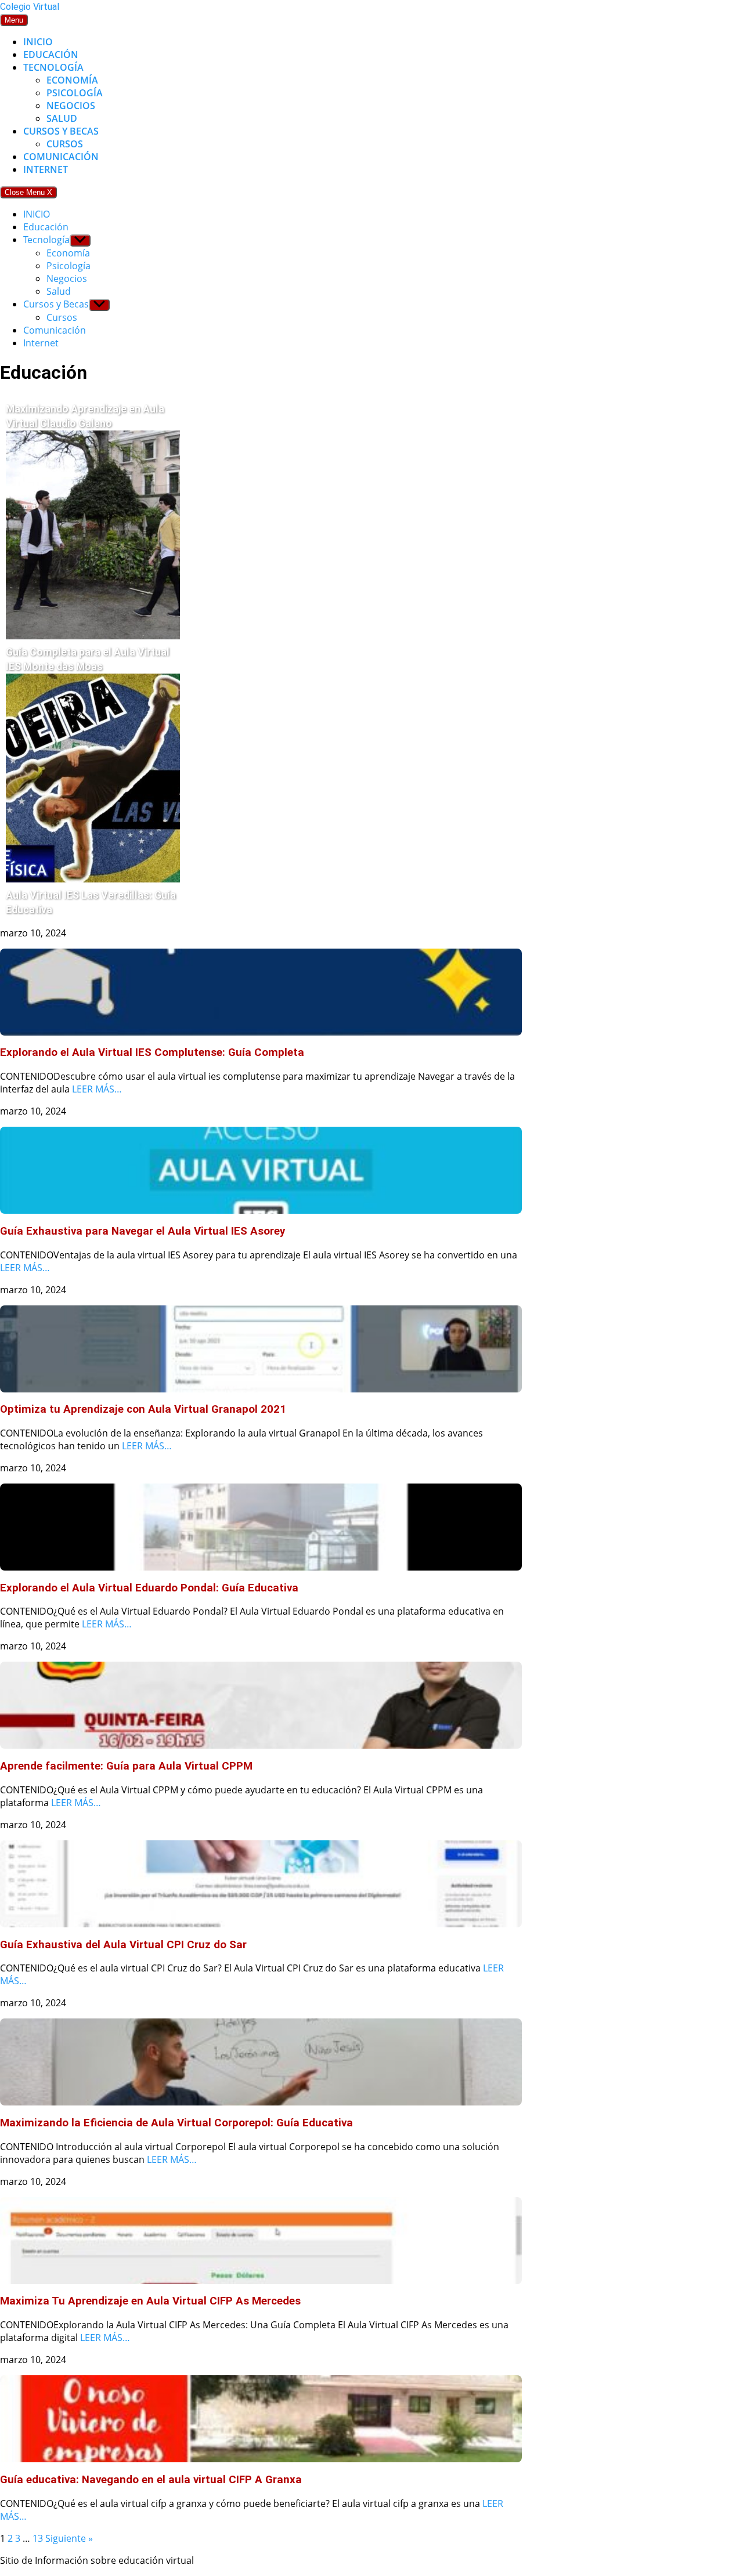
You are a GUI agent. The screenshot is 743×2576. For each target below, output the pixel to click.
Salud (62, 118)
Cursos (65, 144)
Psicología (75, 93)
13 (38, 2538)
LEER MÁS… (97, 1089)
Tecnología (53, 67)
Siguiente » (69, 2538)
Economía (72, 80)
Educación (51, 55)
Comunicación (61, 157)
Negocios (71, 106)
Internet (46, 169)
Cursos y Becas (61, 131)
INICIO (38, 42)
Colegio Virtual (30, 7)
